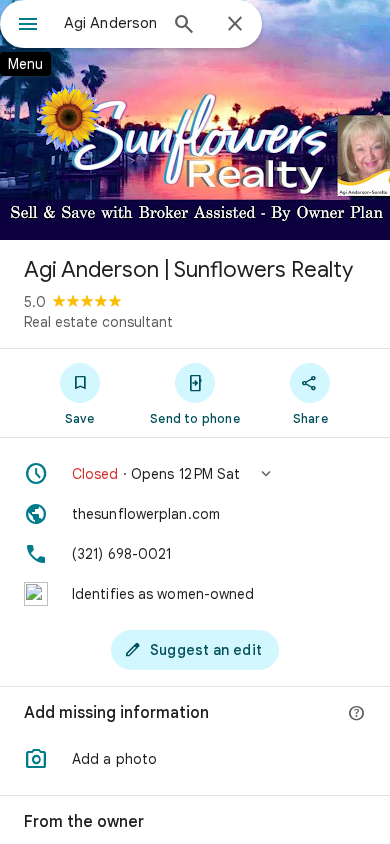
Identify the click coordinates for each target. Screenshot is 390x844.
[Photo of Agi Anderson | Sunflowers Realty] (195, 120)
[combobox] (110, 23)
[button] (195, 474)
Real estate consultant (98, 322)
